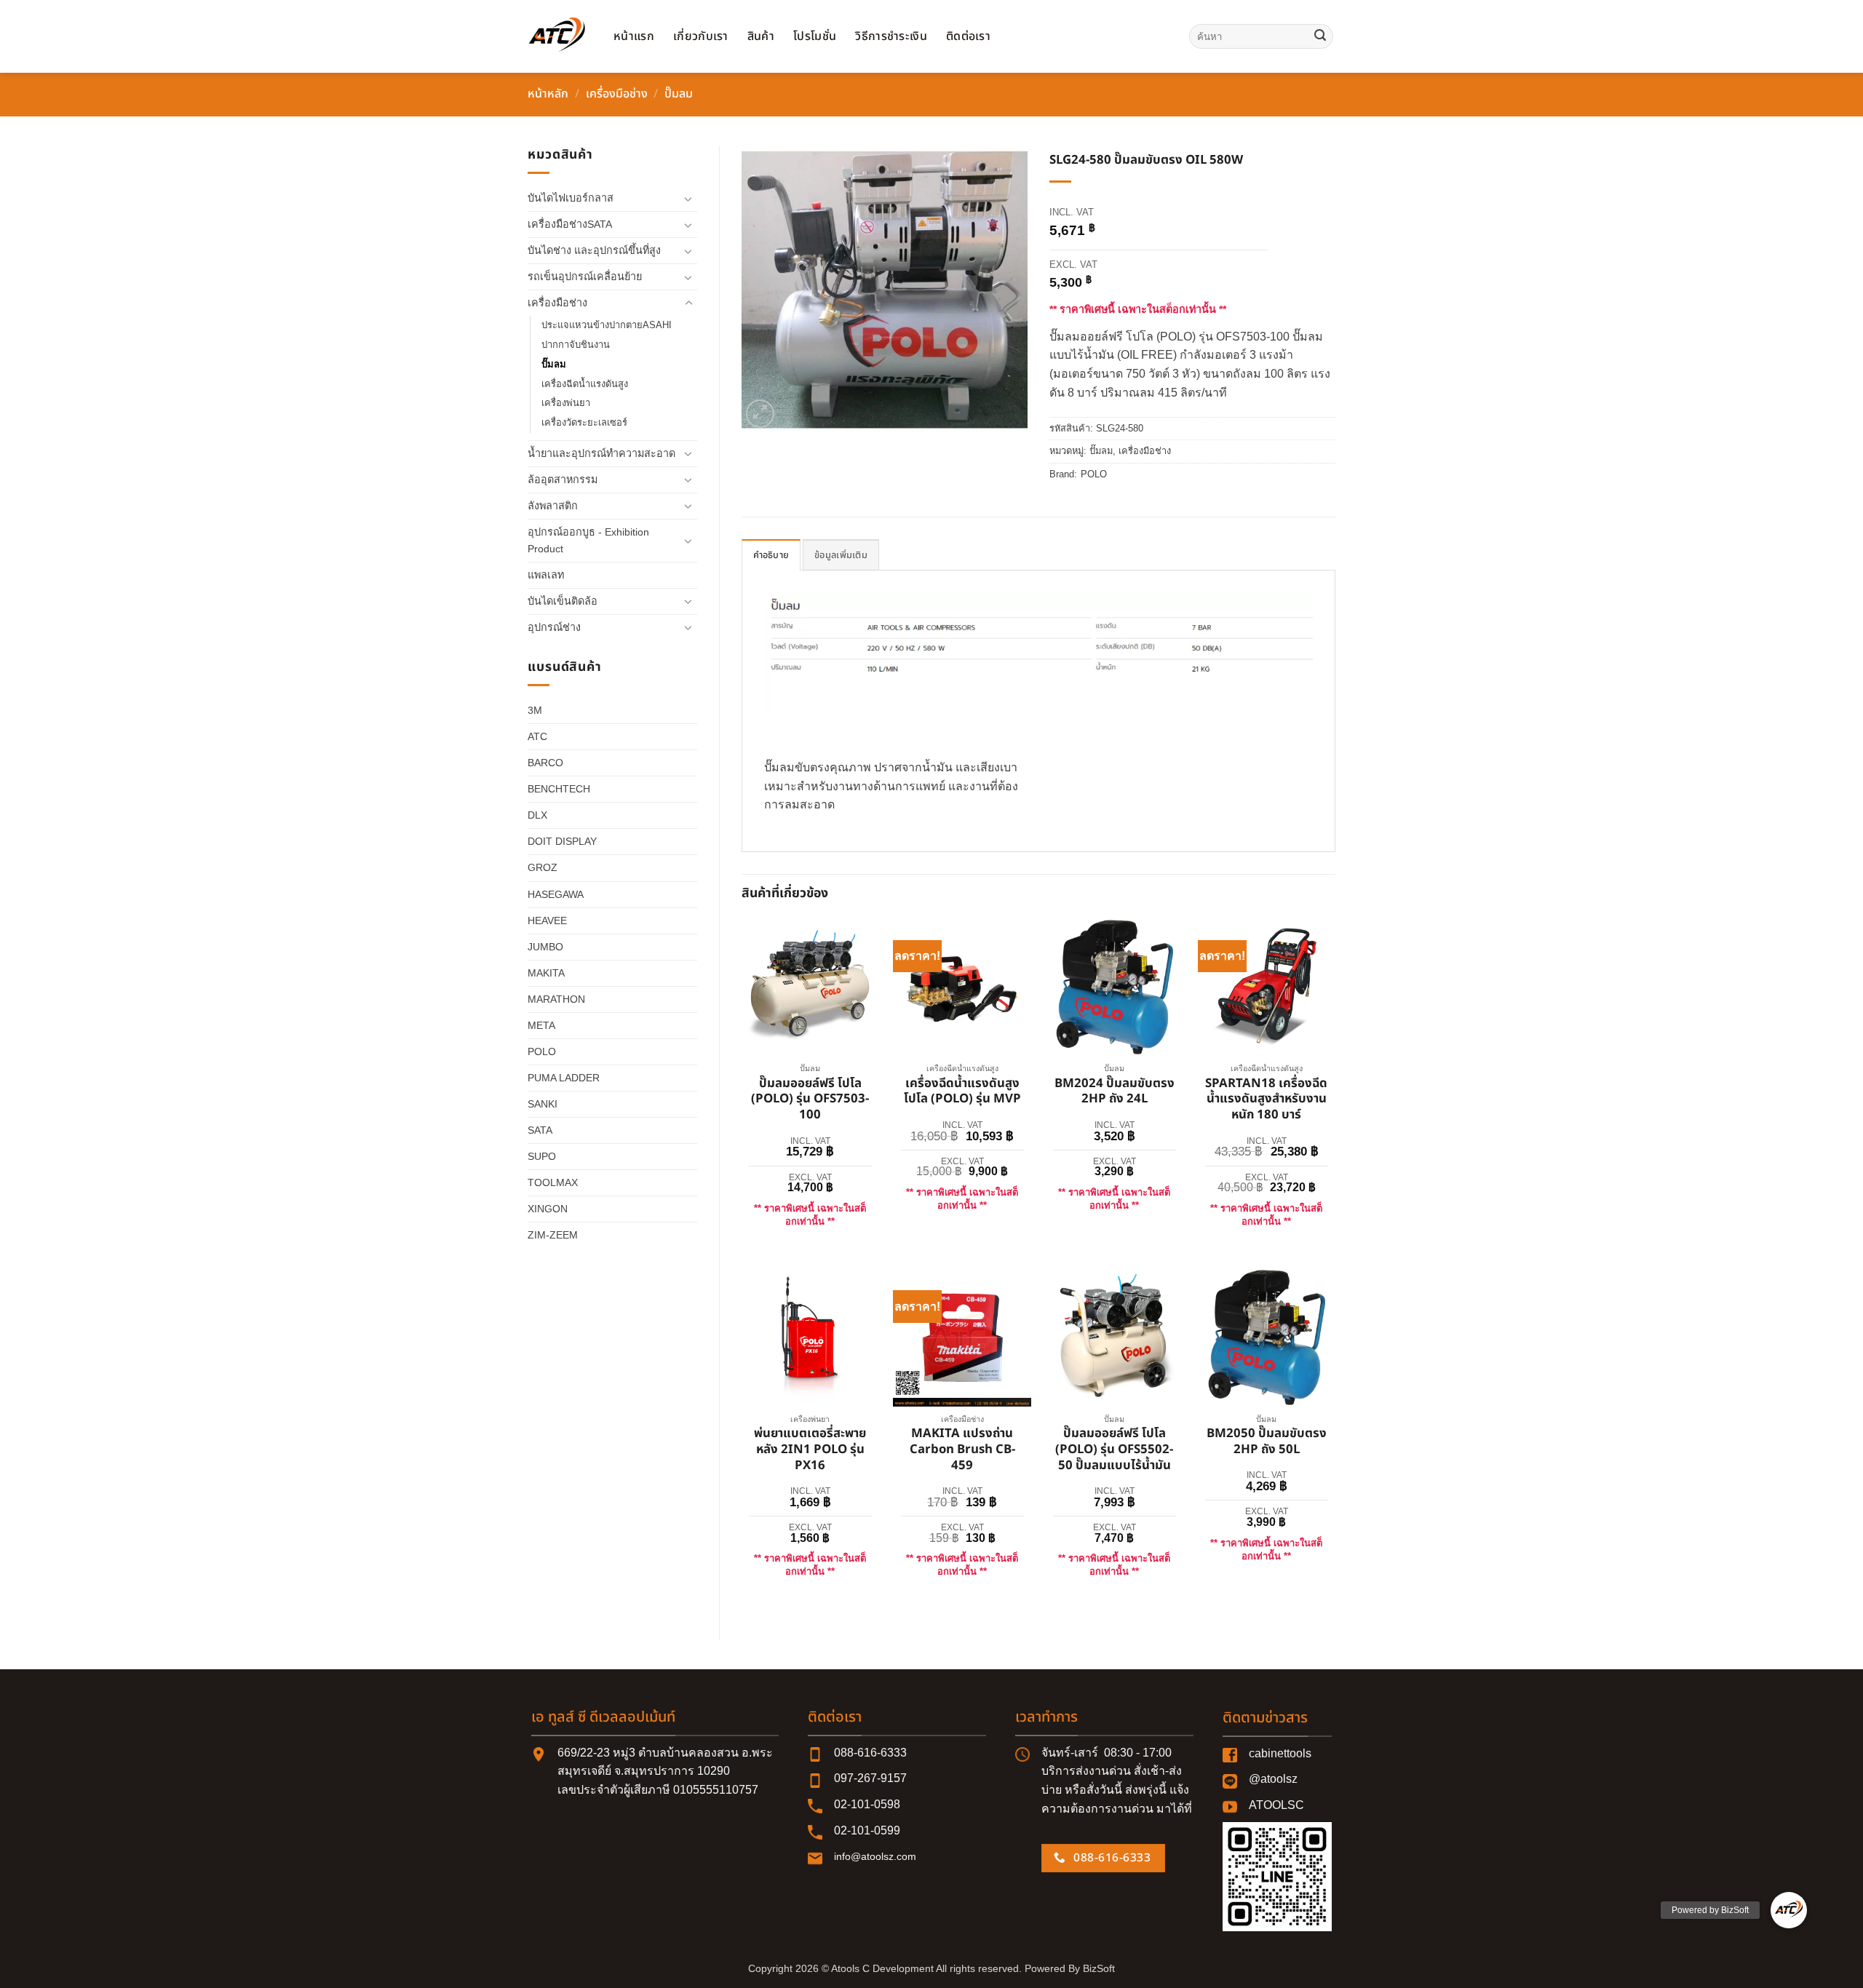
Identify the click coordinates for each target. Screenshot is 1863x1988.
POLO (542, 1051)
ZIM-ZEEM (553, 1235)
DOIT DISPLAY (562, 841)
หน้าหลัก (548, 94)
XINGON (548, 1209)
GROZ (543, 867)
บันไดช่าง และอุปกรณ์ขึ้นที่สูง (594, 250)
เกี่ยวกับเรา (701, 36)
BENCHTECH (559, 789)
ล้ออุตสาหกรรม (563, 480)
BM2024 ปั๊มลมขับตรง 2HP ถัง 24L (1115, 1092)
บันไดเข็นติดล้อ (563, 601)
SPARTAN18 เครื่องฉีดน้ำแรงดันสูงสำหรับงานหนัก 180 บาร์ (1266, 1100)
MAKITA (546, 973)
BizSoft (1099, 1968)
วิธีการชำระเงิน (891, 36)
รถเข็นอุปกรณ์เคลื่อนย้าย (585, 277)
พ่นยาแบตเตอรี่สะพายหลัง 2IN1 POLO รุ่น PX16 (810, 1450)
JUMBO (545, 947)
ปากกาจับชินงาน (576, 345)
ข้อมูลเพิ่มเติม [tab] (841, 555)
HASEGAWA (556, 894)
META (541, 1025)
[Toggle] (688, 199)
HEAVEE (547, 921)
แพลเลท (546, 575)
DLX (537, 815)
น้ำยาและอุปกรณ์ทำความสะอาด (601, 453)
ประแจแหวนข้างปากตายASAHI (607, 325)
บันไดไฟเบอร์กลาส (571, 198)
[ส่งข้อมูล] (1320, 36)
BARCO (545, 763)
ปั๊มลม (679, 94)
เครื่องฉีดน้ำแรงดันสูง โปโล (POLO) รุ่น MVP (962, 1092)
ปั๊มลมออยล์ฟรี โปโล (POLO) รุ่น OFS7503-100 (810, 1100)
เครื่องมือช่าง (617, 94)
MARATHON (556, 999)
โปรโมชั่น (815, 36)
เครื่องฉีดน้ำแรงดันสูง (585, 384)
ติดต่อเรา (968, 36)
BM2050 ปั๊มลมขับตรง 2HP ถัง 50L (1267, 1442)
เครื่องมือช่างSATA (570, 224)
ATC (537, 736)
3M (535, 710)
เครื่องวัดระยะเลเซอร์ (584, 422)
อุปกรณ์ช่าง (554, 627)
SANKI (543, 1104)
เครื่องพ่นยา (566, 403)
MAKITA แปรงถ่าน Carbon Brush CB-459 (962, 1450)
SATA (540, 1130)
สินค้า (761, 36)
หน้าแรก (634, 36)
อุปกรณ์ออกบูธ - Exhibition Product (588, 540)
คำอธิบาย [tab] (771, 555)
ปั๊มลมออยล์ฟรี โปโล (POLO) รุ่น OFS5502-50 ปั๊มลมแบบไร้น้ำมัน (1114, 1450)
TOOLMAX (553, 1182)
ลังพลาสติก (553, 506)
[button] (760, 414)
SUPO (542, 1156)
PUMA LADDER (564, 1078)
